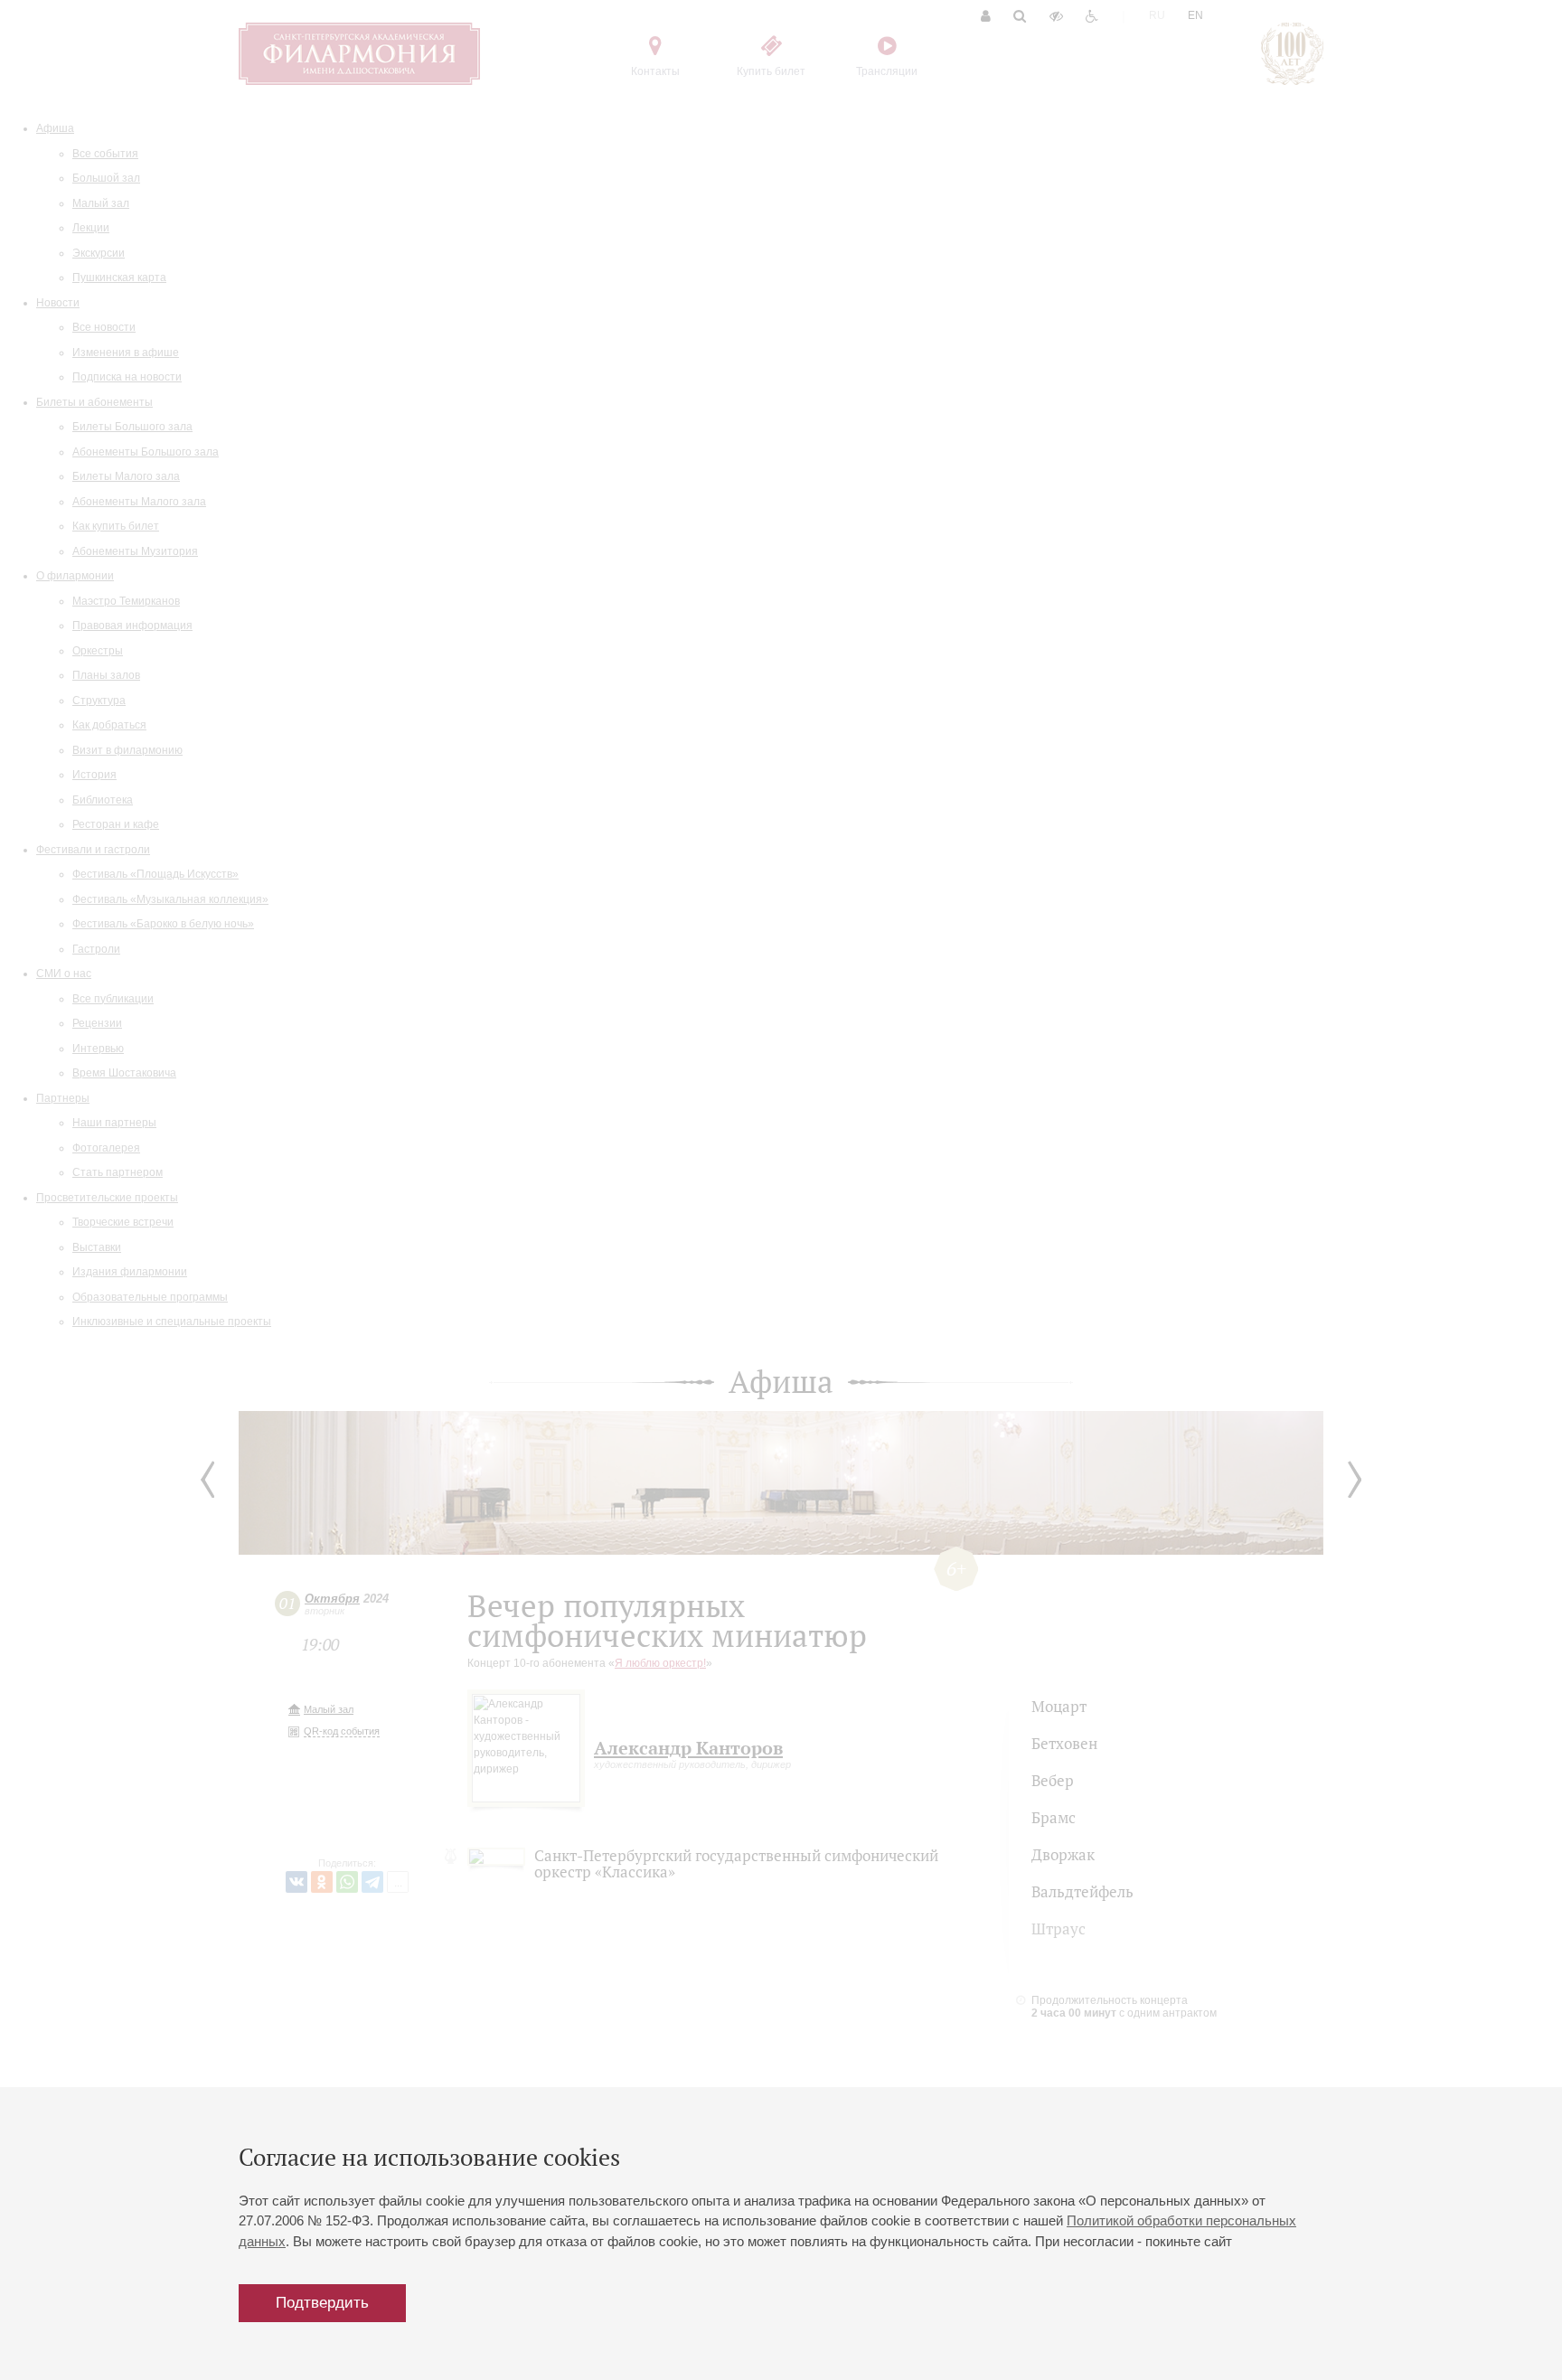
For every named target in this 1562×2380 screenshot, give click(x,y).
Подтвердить (322, 2303)
